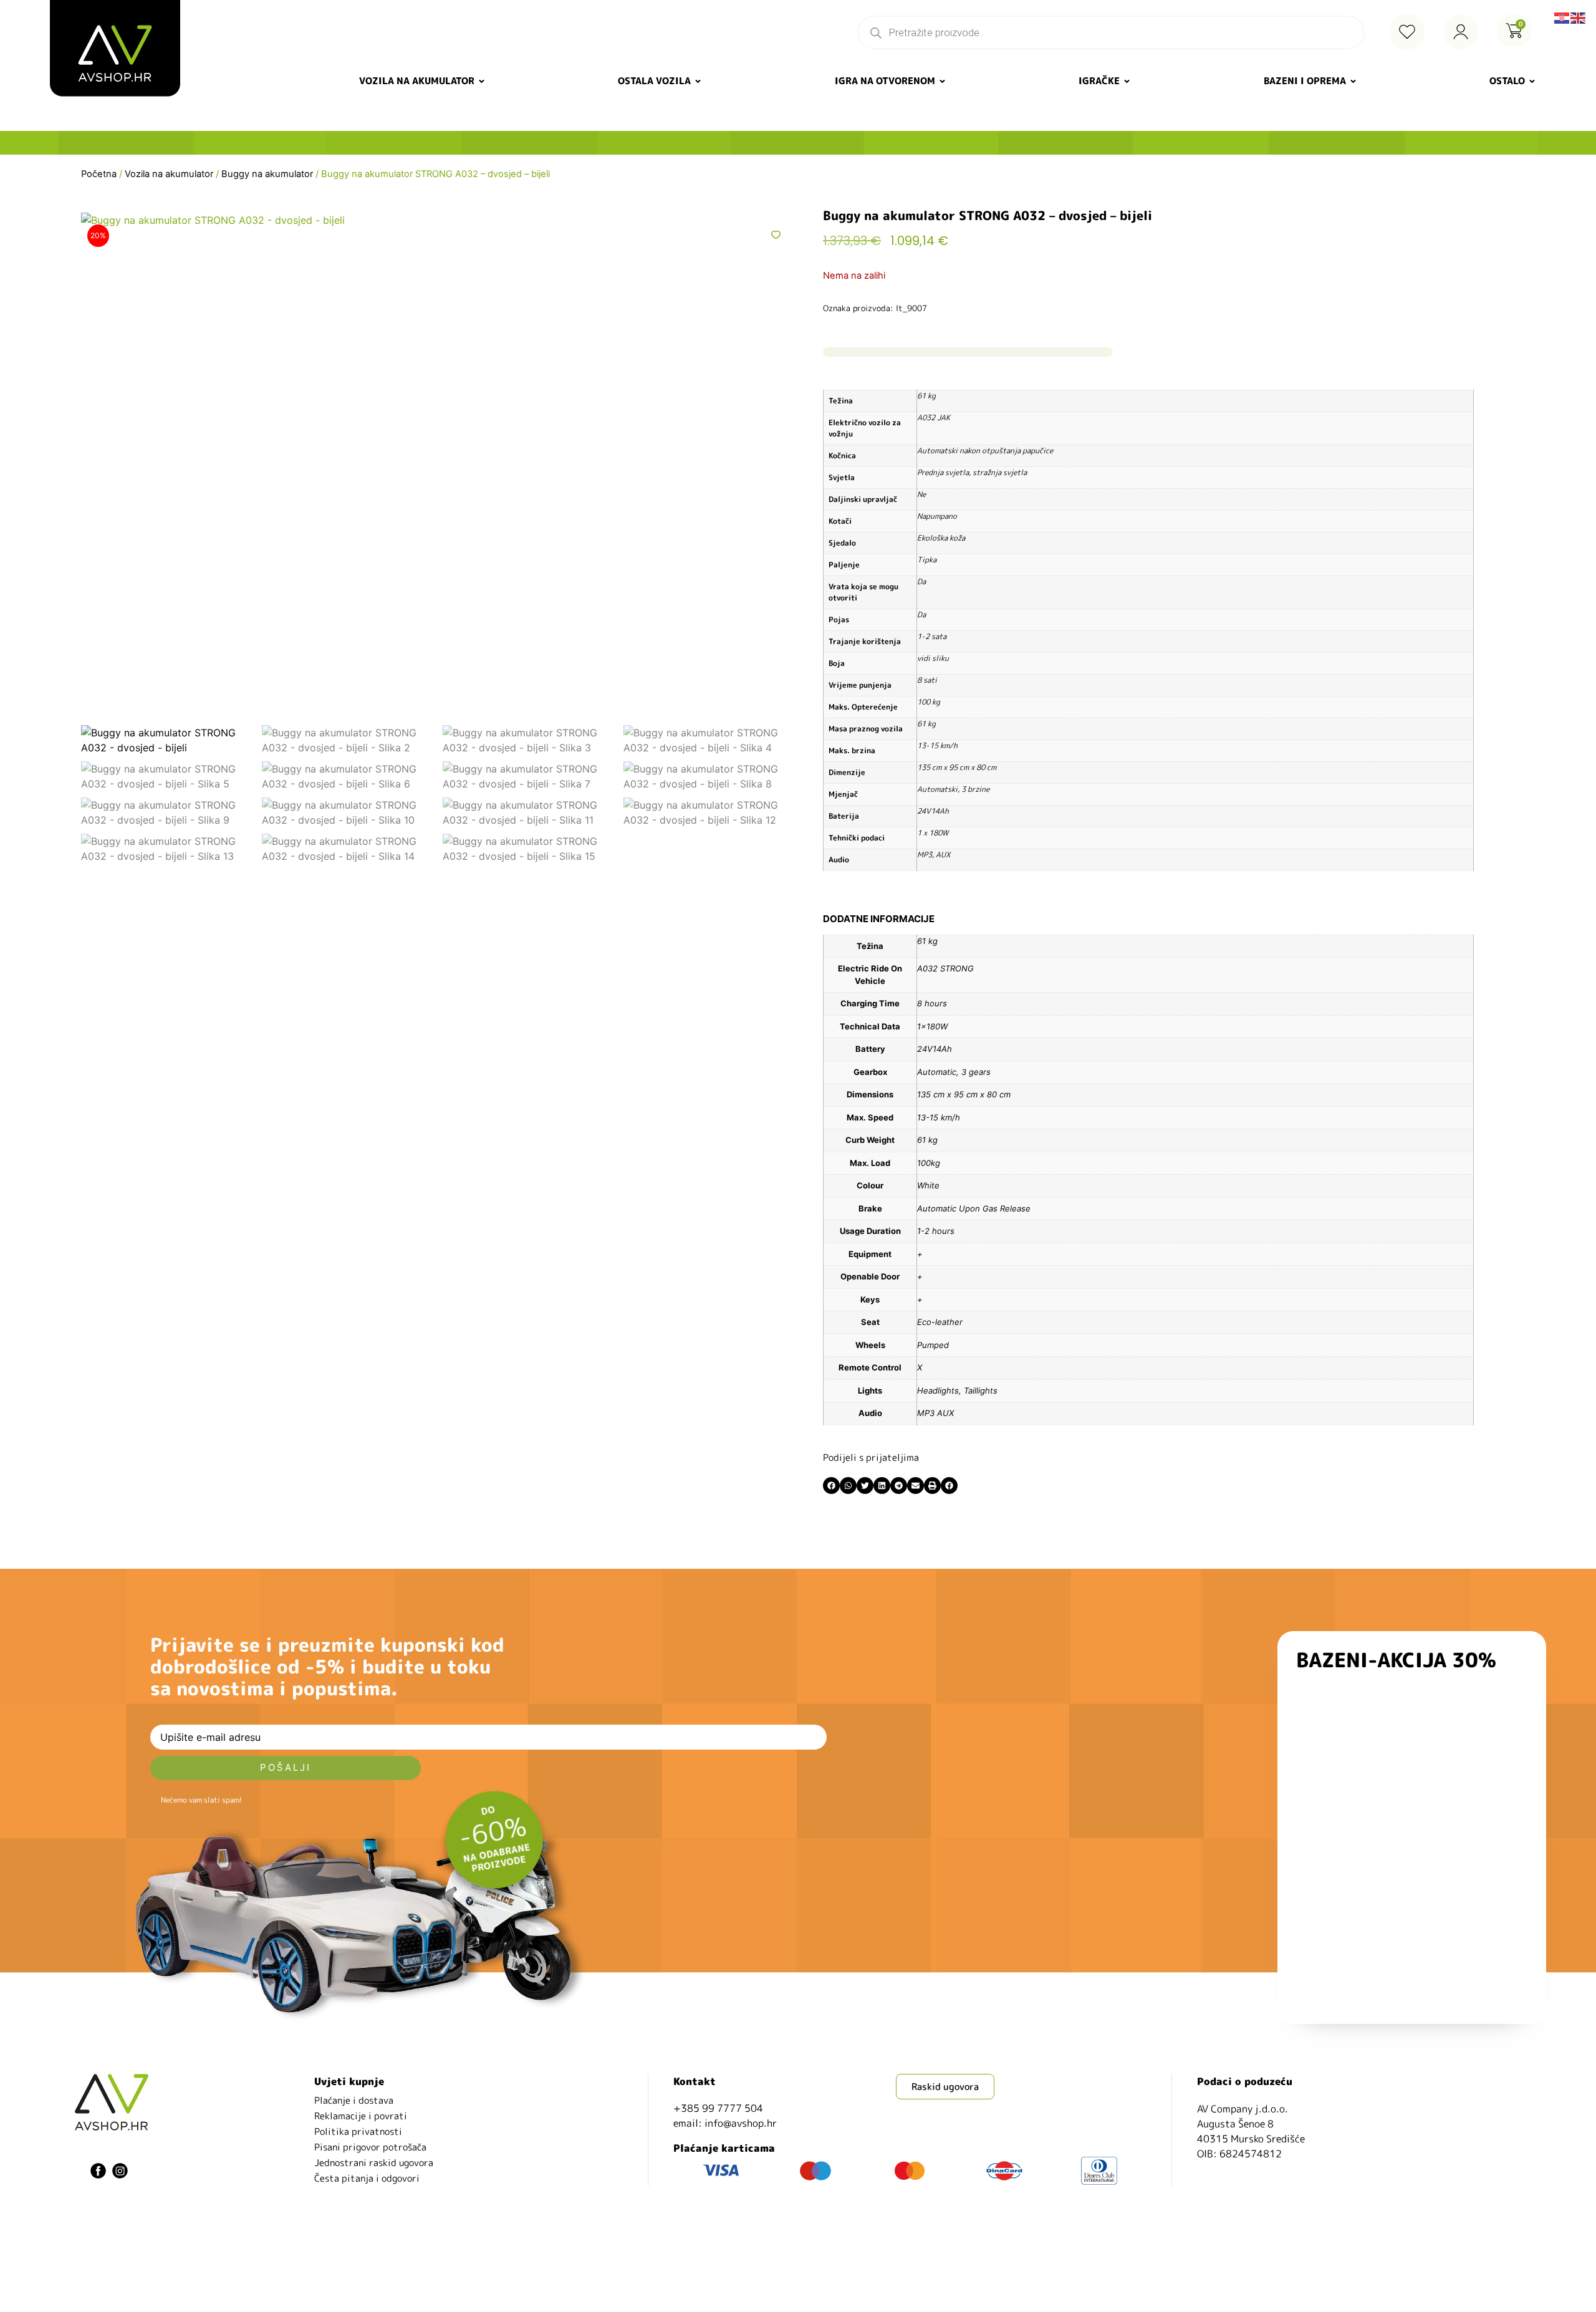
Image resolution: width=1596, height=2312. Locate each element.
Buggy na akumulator (267, 174)
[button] (831, 1486)
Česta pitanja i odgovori (367, 2178)
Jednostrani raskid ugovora (374, 2163)
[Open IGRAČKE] (1127, 81)
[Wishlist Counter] (1407, 32)
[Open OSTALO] (1532, 81)
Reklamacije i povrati (361, 2116)
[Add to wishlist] (776, 235)
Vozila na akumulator (169, 174)
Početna (99, 174)
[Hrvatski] (1562, 17)
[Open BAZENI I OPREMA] (1353, 81)
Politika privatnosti (358, 2131)
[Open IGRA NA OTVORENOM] (942, 81)
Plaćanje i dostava (354, 2100)
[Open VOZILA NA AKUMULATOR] (482, 81)
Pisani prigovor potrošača (370, 2147)
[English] (1579, 17)
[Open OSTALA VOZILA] (698, 81)
